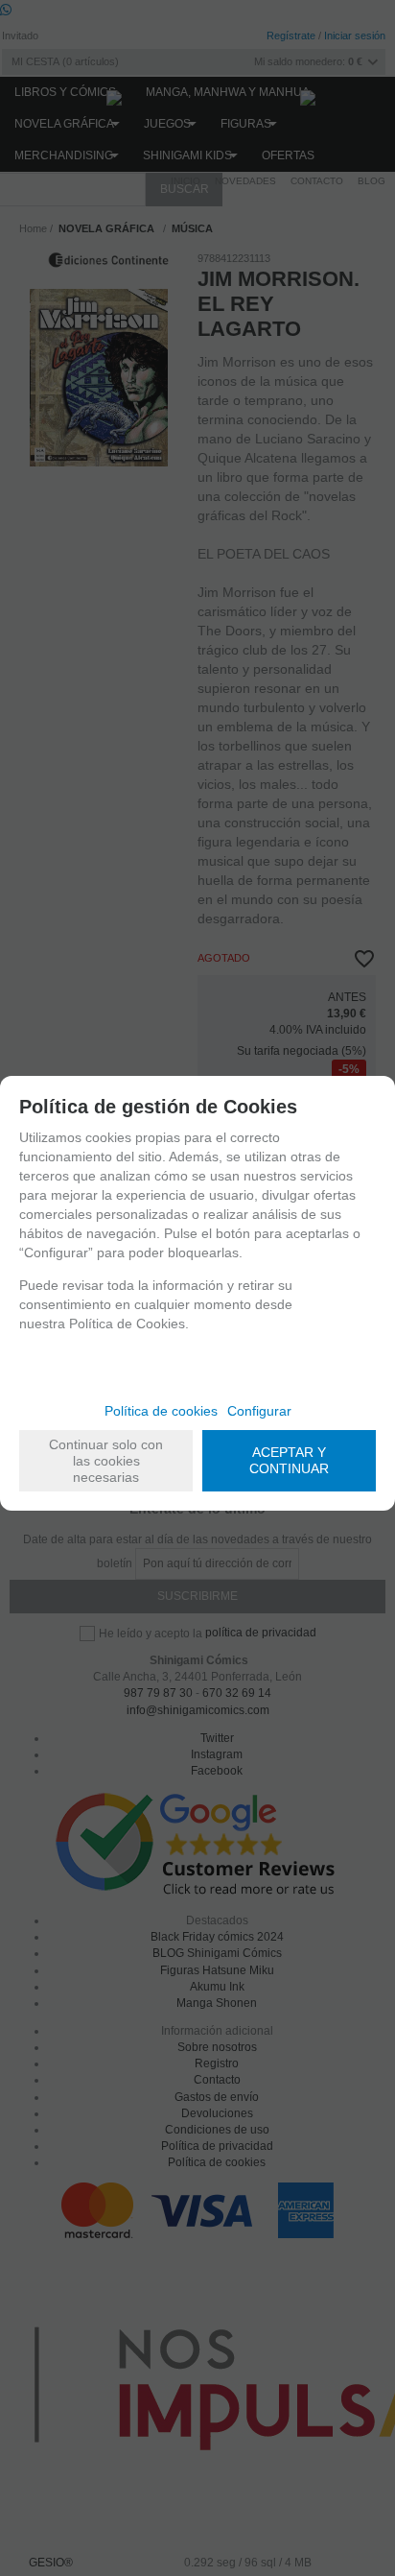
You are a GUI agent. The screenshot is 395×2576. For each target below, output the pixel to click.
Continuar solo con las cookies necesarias (106, 1461)
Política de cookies (161, 1411)
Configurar (259, 1411)
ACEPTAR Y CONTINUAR (289, 1460)
